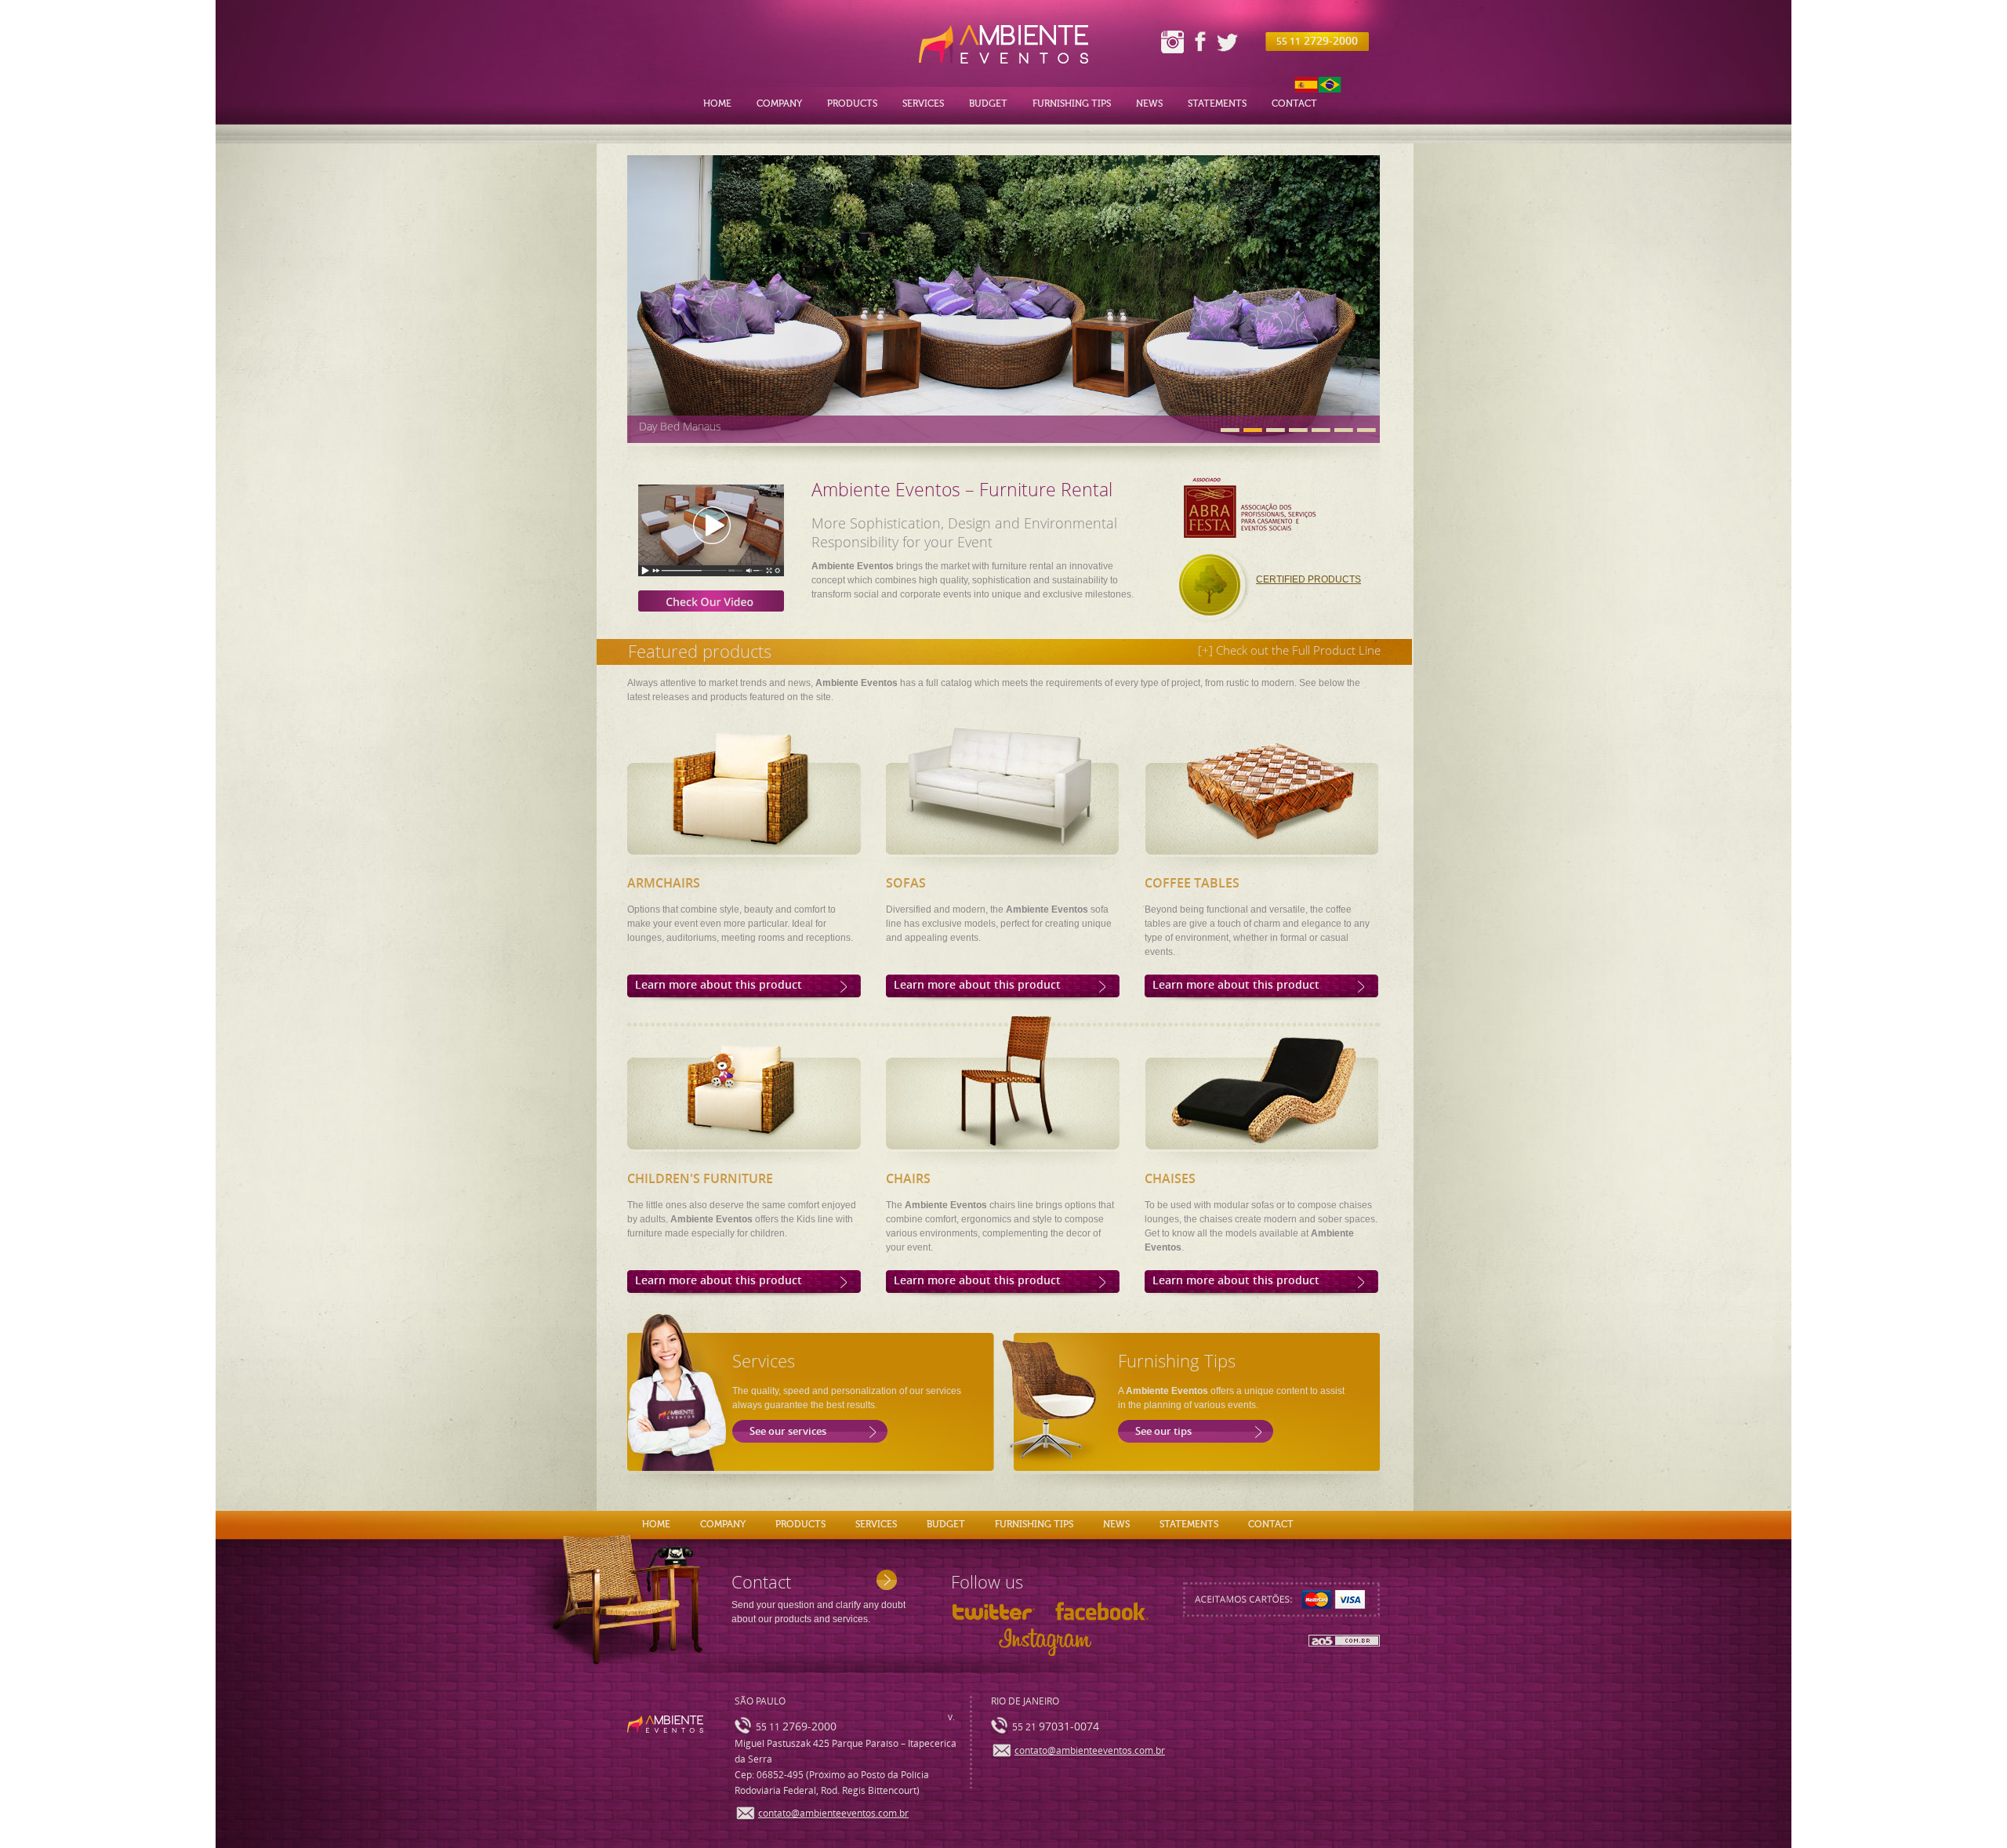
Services (923, 103)
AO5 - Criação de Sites (1344, 1641)
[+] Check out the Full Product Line (1289, 650)
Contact (1294, 103)
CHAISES (1170, 1179)
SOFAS (906, 883)
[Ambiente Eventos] (1003, 44)
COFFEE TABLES (1192, 883)
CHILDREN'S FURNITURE (700, 1179)
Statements (1217, 103)
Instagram (1172, 42)
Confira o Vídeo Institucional (719, 541)
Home (717, 103)
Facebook (1200, 41)
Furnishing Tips (1072, 103)
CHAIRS (908, 1179)
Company (779, 103)
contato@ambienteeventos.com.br (833, 1814)
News (1149, 103)
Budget (988, 103)
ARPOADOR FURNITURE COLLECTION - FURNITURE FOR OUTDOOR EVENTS (825, 426)
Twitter (1227, 41)
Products (852, 103)
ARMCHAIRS (664, 883)
